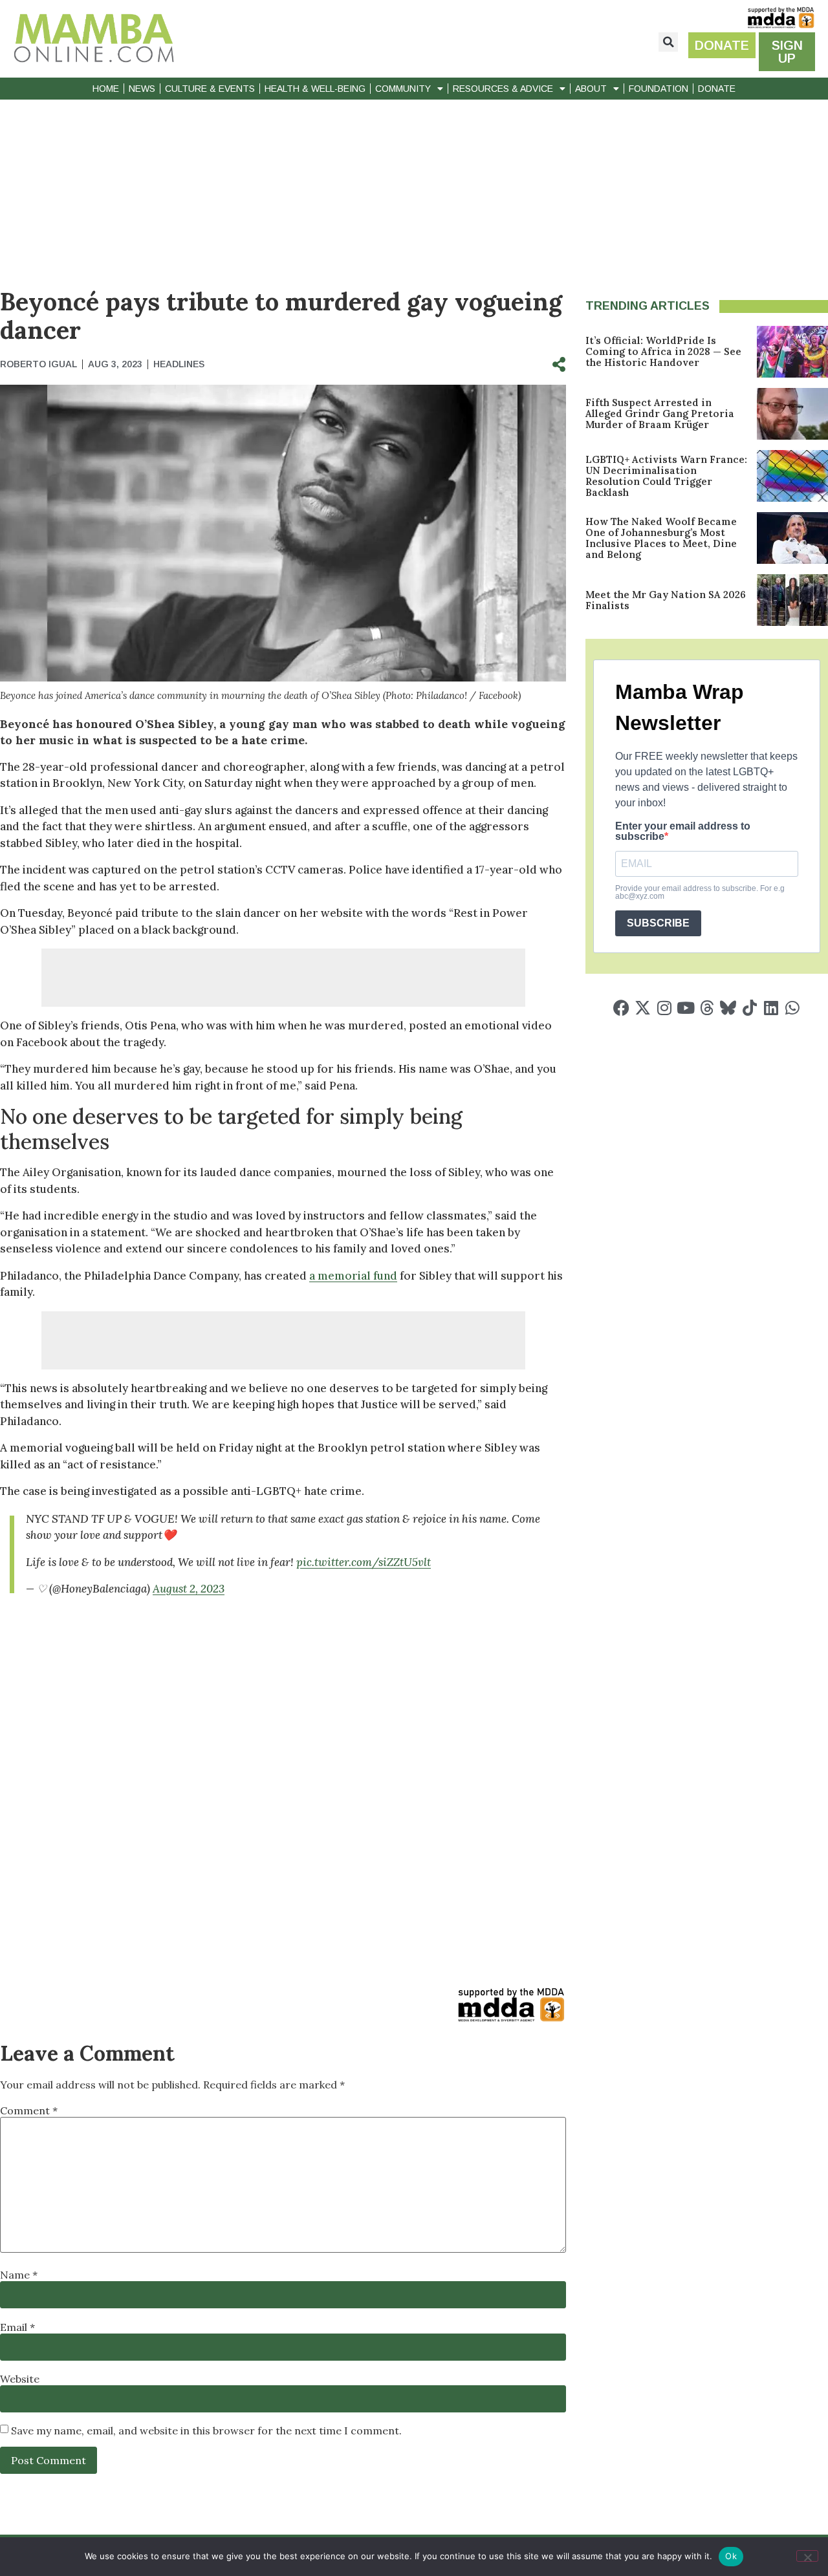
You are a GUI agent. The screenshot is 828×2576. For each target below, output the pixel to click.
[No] (807, 2556)
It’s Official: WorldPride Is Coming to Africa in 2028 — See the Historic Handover (663, 351)
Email (17, 2327)
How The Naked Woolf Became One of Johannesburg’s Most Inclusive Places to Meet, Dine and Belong (661, 538)
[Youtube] (685, 1008)
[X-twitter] (643, 1008)
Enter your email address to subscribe (683, 832)
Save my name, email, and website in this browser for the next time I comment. (206, 2431)
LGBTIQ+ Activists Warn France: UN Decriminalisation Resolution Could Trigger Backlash (666, 476)
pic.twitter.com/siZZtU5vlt (364, 1562)
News (142, 89)
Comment (29, 2110)
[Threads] (707, 1008)
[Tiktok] (749, 1008)
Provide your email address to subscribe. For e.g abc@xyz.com (700, 892)
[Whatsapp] (792, 1008)
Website (20, 2379)
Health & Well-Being (315, 89)
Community (403, 89)
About (591, 89)
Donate (717, 89)
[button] (668, 42)
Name (19, 2275)
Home (106, 89)
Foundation (659, 89)
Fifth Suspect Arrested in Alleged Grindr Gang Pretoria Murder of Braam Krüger (660, 413)
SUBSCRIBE (658, 923)
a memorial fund (353, 1276)
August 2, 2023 (189, 1589)
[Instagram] (664, 1008)
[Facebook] (621, 1008)
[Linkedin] (771, 1008)
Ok (731, 2556)
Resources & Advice (503, 89)
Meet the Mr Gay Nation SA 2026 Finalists (666, 600)
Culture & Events (210, 89)
